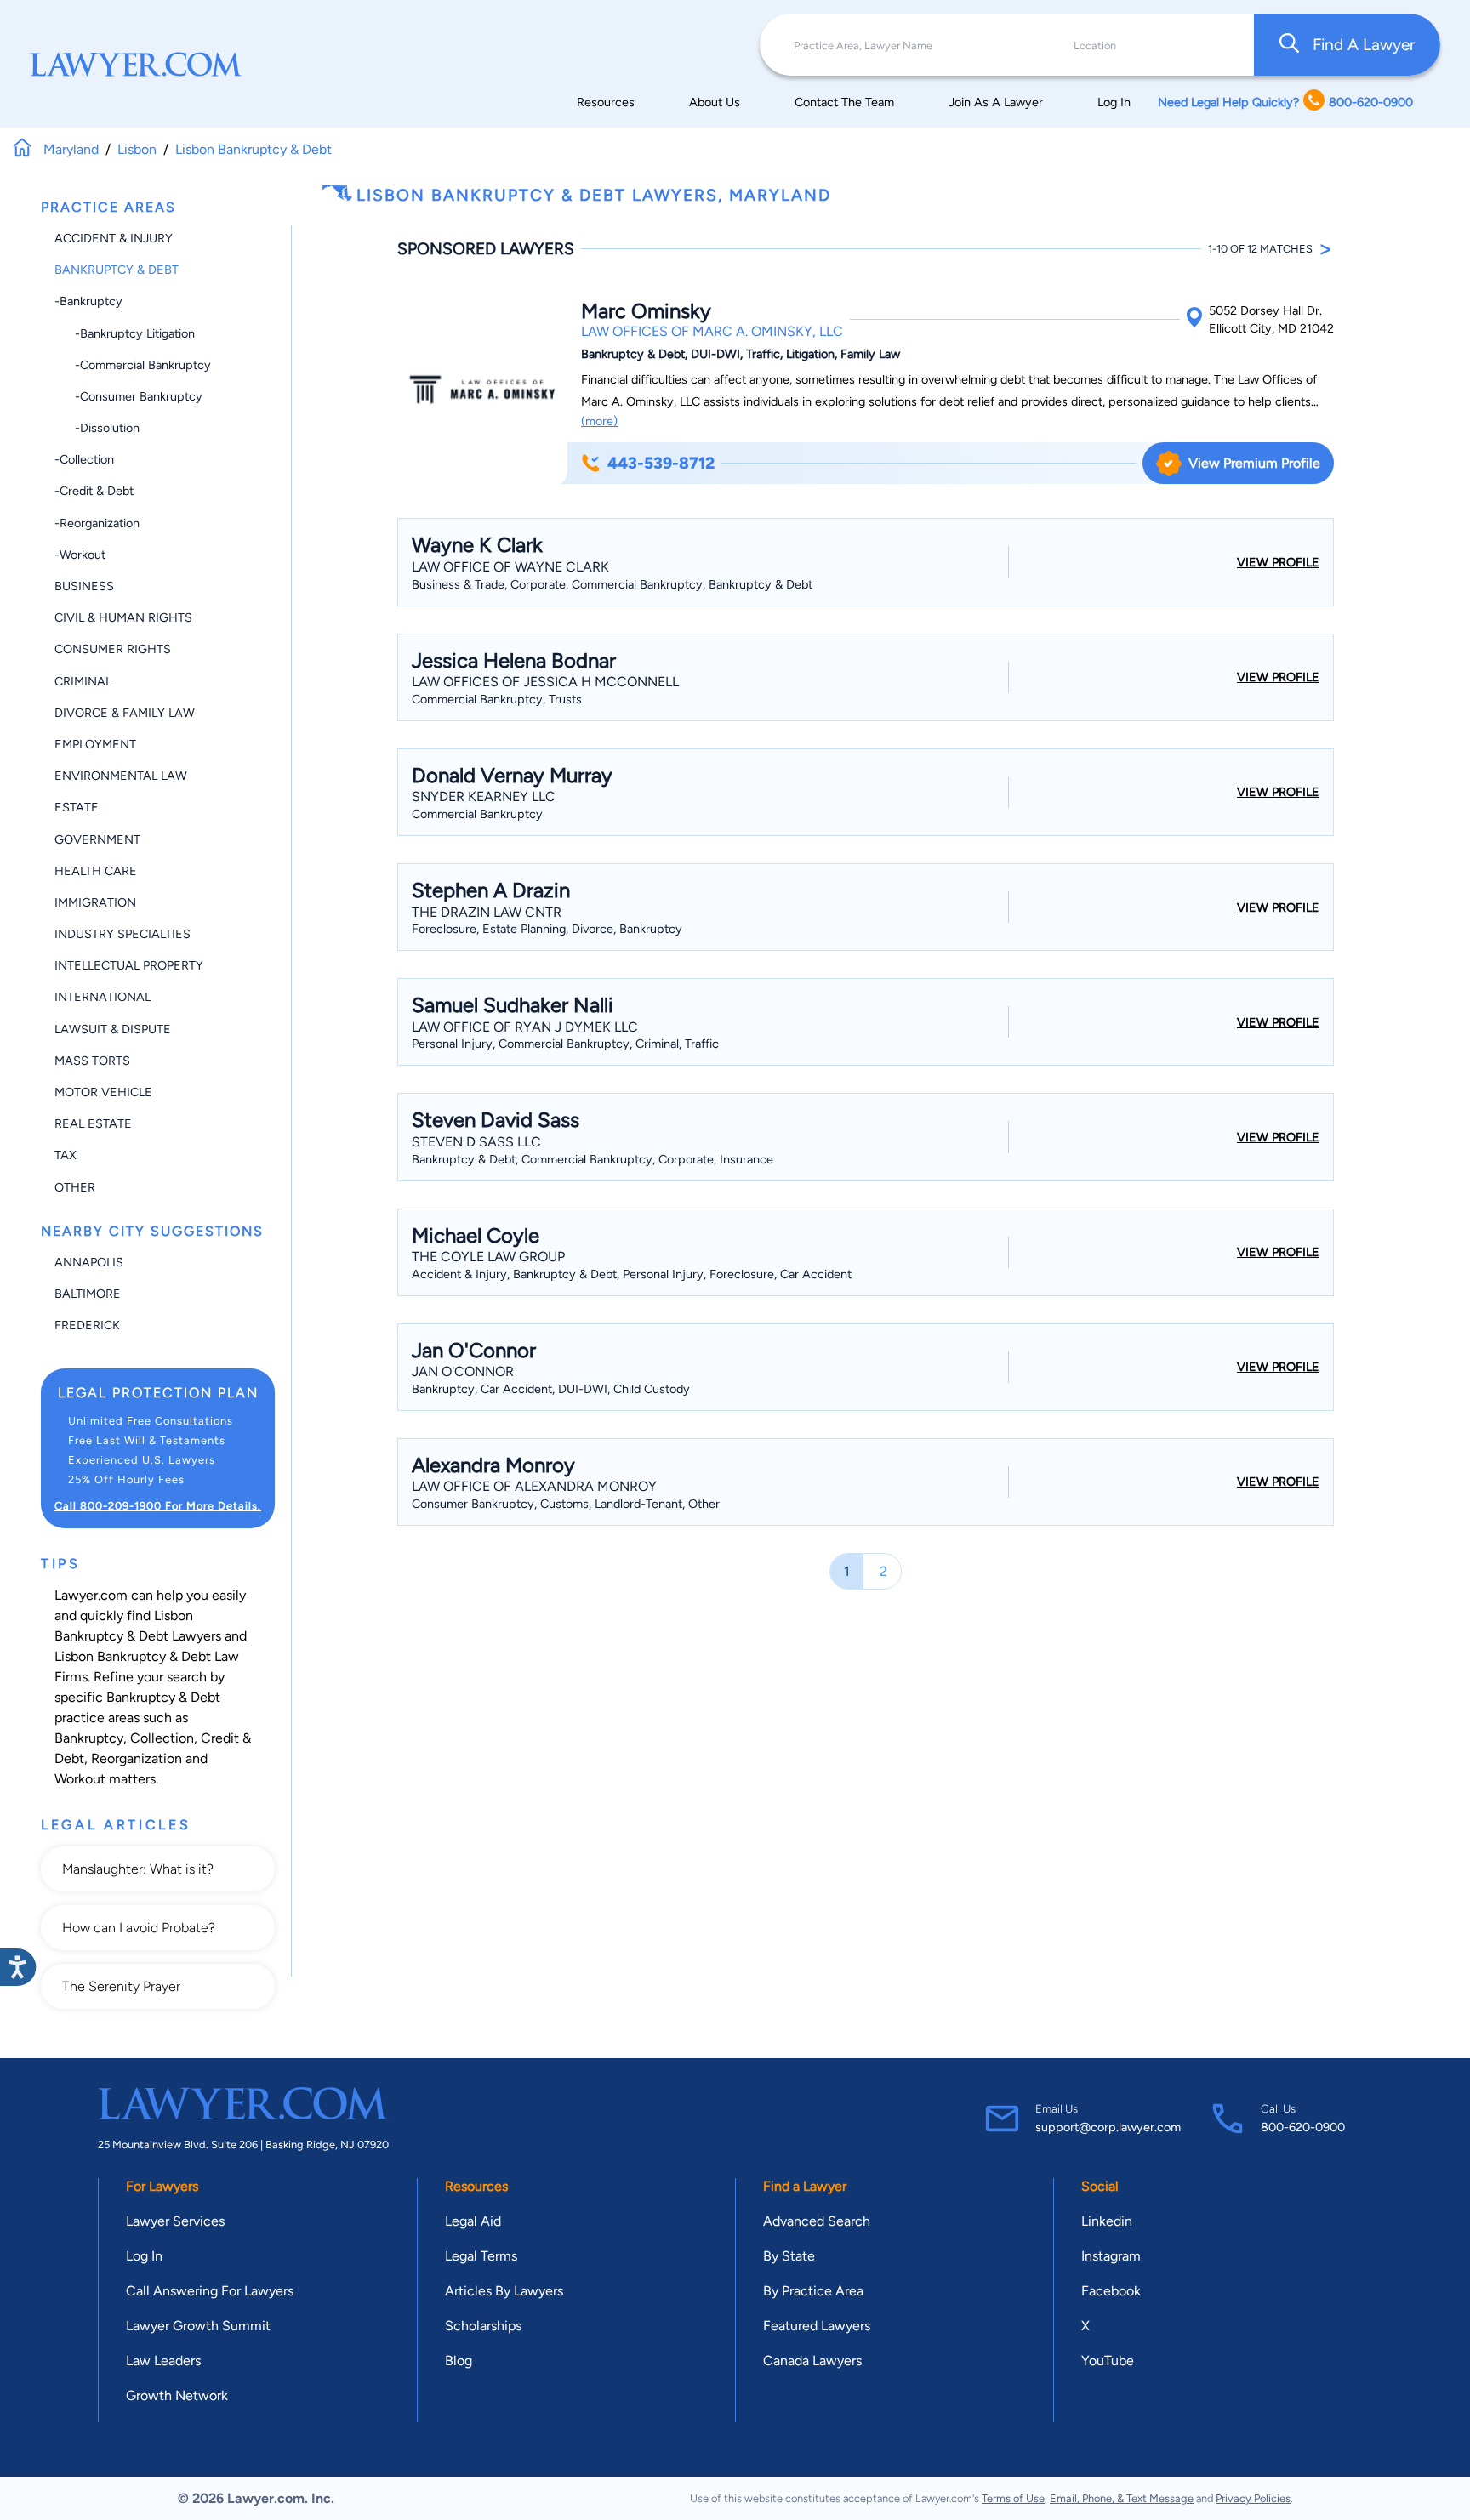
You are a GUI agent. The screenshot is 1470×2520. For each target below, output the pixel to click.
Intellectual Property (129, 965)
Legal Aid (473, 2221)
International (103, 997)
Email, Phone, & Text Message (1122, 2498)
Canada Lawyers (812, 2361)
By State (789, 2256)
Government (97, 839)
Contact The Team (844, 102)
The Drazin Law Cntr (487, 912)
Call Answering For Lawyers (210, 2291)
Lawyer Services (175, 2221)
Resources (606, 102)
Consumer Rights (113, 649)
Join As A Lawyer (996, 102)
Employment (95, 744)
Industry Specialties (122, 934)
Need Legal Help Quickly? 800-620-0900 (1285, 102)
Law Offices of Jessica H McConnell (545, 682)
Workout (80, 1779)
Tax (66, 1155)
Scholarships (483, 2326)
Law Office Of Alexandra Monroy (534, 1486)
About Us (715, 102)
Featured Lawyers (817, 2326)
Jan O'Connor (463, 1371)
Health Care (96, 871)
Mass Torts (92, 1061)
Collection (162, 1738)
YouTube (1108, 2361)
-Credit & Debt (94, 491)
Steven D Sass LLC (476, 1142)
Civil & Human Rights (123, 617)
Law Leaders (163, 2361)
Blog (459, 2361)
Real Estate (93, 1123)
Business (84, 586)
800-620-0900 (1303, 2127)
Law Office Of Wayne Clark (510, 567)
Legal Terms (481, 2256)
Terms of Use (1013, 2498)
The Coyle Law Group (488, 1257)
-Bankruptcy (88, 301)
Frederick (87, 1325)
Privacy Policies (1253, 2498)
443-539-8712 (661, 463)
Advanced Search (817, 2221)
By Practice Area (813, 2291)
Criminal (83, 681)
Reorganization (137, 1758)
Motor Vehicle (103, 1092)
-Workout (80, 555)
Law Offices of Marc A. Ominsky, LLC (712, 331)
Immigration (95, 902)
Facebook (1111, 2291)
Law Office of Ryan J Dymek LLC (525, 1027)
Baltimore (88, 1294)
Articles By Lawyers (504, 2291)
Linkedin (1107, 2221)
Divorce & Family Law (125, 713)
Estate (77, 807)
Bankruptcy (89, 1738)
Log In (1114, 102)
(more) (599, 421)
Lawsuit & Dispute (113, 1029)
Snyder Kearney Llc (484, 796)
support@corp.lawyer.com (1108, 2127)
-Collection (84, 459)
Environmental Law (121, 776)
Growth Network (177, 2395)
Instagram (1111, 2256)
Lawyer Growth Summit (198, 2326)
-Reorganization (97, 523)
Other (75, 1187)
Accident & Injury (114, 238)
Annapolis (89, 1262)
